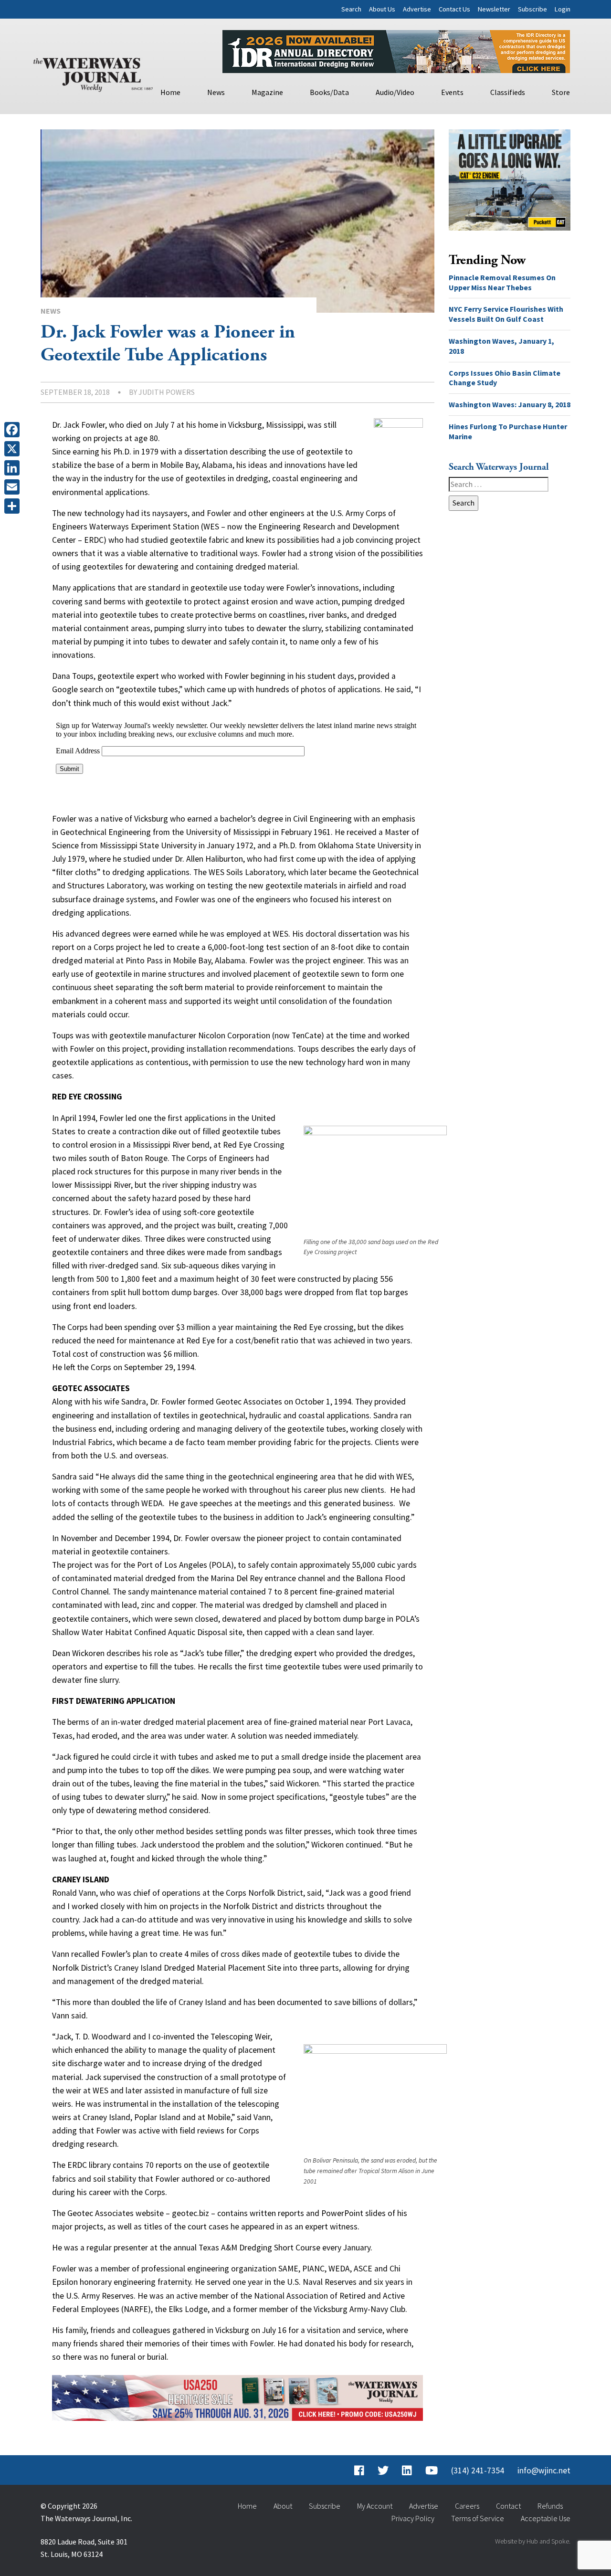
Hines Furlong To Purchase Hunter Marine (508, 431)
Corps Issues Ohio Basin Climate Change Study (505, 378)
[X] (14, 449)
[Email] (14, 487)
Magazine (267, 92)
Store (561, 92)
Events (452, 92)
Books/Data (329, 92)
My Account (375, 2506)
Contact (508, 2506)
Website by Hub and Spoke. (533, 2541)
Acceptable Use (546, 2518)
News (216, 92)
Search (351, 9)
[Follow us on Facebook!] (359, 2470)
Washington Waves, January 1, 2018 (501, 346)
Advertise (417, 9)
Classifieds (508, 92)
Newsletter (494, 9)
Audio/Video (395, 92)
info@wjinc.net (544, 2470)
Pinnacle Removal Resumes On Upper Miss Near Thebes (502, 282)
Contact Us (454, 9)
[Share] (14, 506)
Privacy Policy (413, 2518)
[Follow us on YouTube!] (432, 2470)
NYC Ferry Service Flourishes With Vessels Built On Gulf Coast (506, 314)
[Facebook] (14, 430)
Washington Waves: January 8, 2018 (510, 404)
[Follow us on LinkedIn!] (407, 2470)
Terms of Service (478, 2518)
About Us (382, 9)
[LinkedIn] (14, 468)
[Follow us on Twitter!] (383, 2470)
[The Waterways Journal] (93, 73)
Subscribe (532, 9)
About (283, 2506)
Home (170, 92)
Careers (467, 2506)
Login (563, 9)
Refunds (550, 2506)
